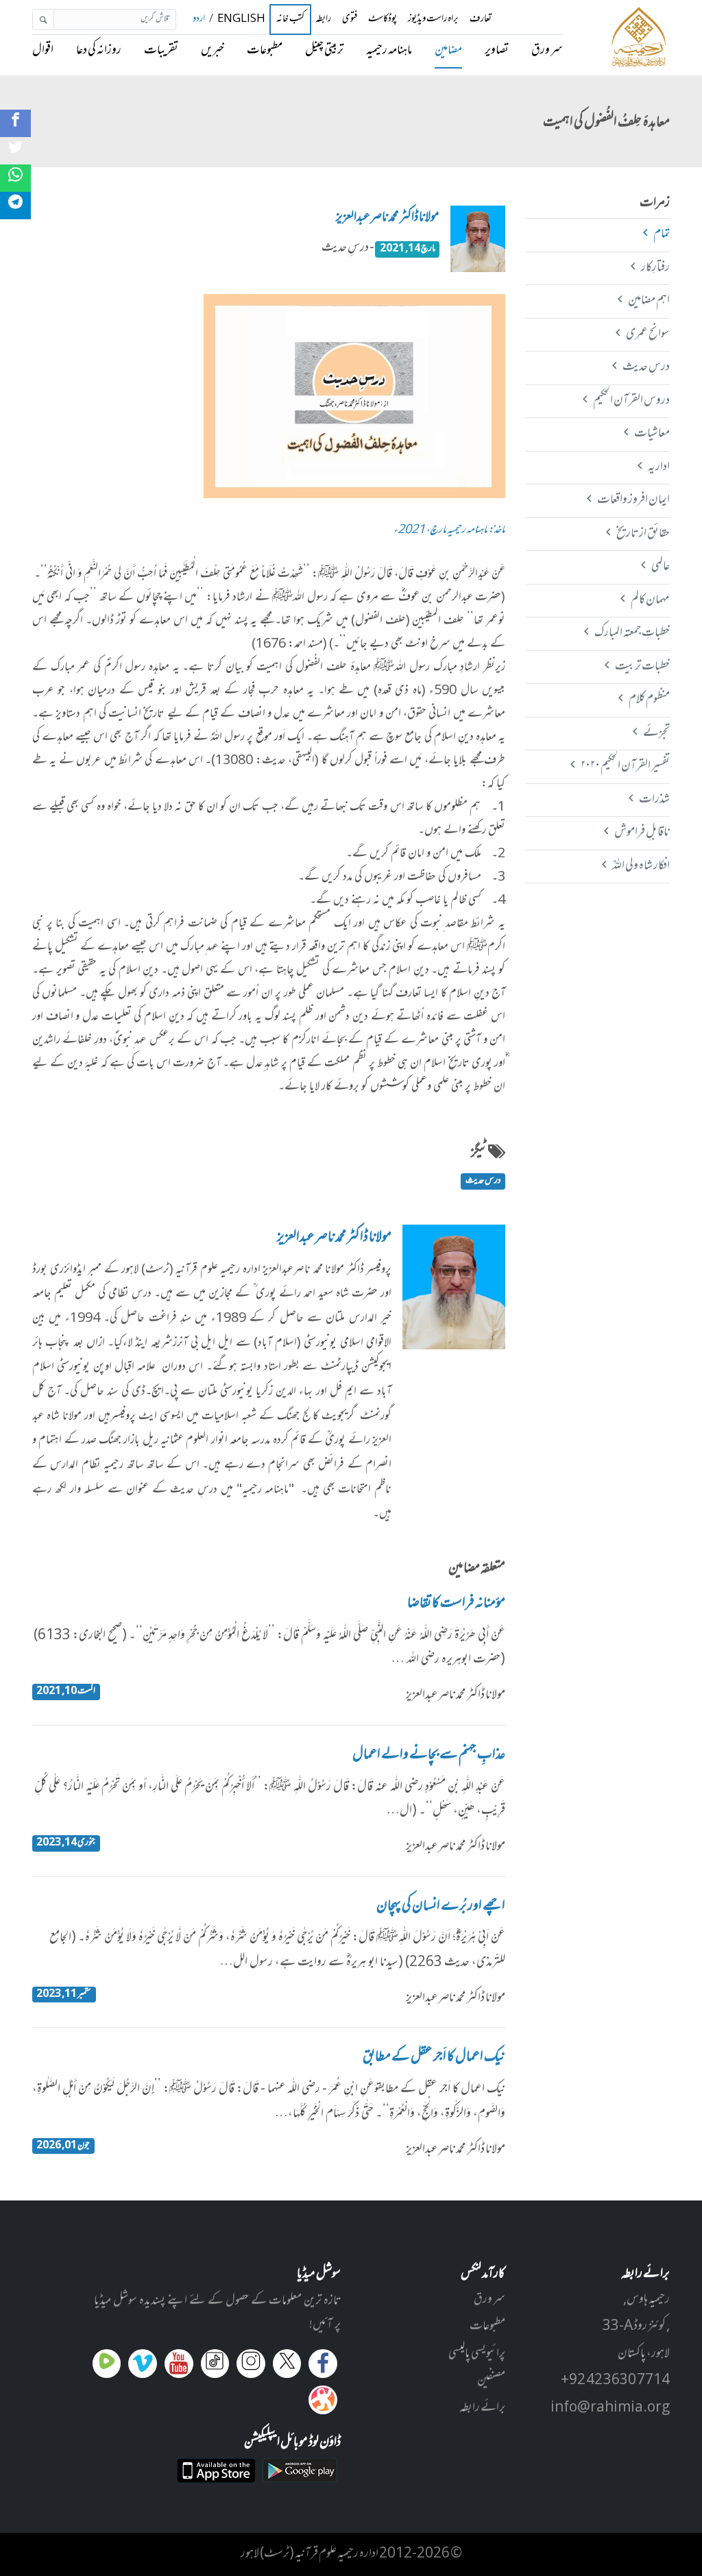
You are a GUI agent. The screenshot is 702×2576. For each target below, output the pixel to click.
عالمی (660, 567)
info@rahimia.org (610, 2408)
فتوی (350, 20)
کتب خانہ (290, 20)
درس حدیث (483, 1181)
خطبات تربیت (642, 667)
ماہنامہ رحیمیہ (389, 51)
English (241, 20)
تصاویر (497, 51)
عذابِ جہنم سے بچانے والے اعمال (429, 1756)
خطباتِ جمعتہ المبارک (632, 633)
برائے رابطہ (482, 2408)
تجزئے (656, 733)
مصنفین (491, 2381)
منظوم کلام (649, 700)
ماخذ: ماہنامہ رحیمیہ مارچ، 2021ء (449, 531)
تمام (661, 234)
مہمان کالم (650, 600)
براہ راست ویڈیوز (433, 20)
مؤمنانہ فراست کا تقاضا (456, 1604)
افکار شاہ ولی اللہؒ (641, 866)
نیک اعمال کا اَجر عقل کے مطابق (434, 2058)
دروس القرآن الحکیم (631, 401)
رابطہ (323, 20)
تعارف (481, 20)
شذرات (654, 800)
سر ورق (547, 51)
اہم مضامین (649, 301)
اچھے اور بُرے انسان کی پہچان (441, 1907)
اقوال (43, 51)
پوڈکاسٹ (383, 20)
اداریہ (658, 467)
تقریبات (161, 51)
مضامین (448, 51)
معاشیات (652, 434)
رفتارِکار (655, 268)
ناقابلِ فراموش (642, 833)
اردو (199, 20)
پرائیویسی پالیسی (477, 2354)
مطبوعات (265, 51)
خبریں (213, 51)
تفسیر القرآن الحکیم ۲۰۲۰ (625, 766)
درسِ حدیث (646, 367)
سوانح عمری (647, 334)
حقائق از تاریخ (643, 534)
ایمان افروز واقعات (633, 500)
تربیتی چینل (324, 51)
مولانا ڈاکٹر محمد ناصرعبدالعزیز (388, 218)
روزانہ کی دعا (99, 51)
